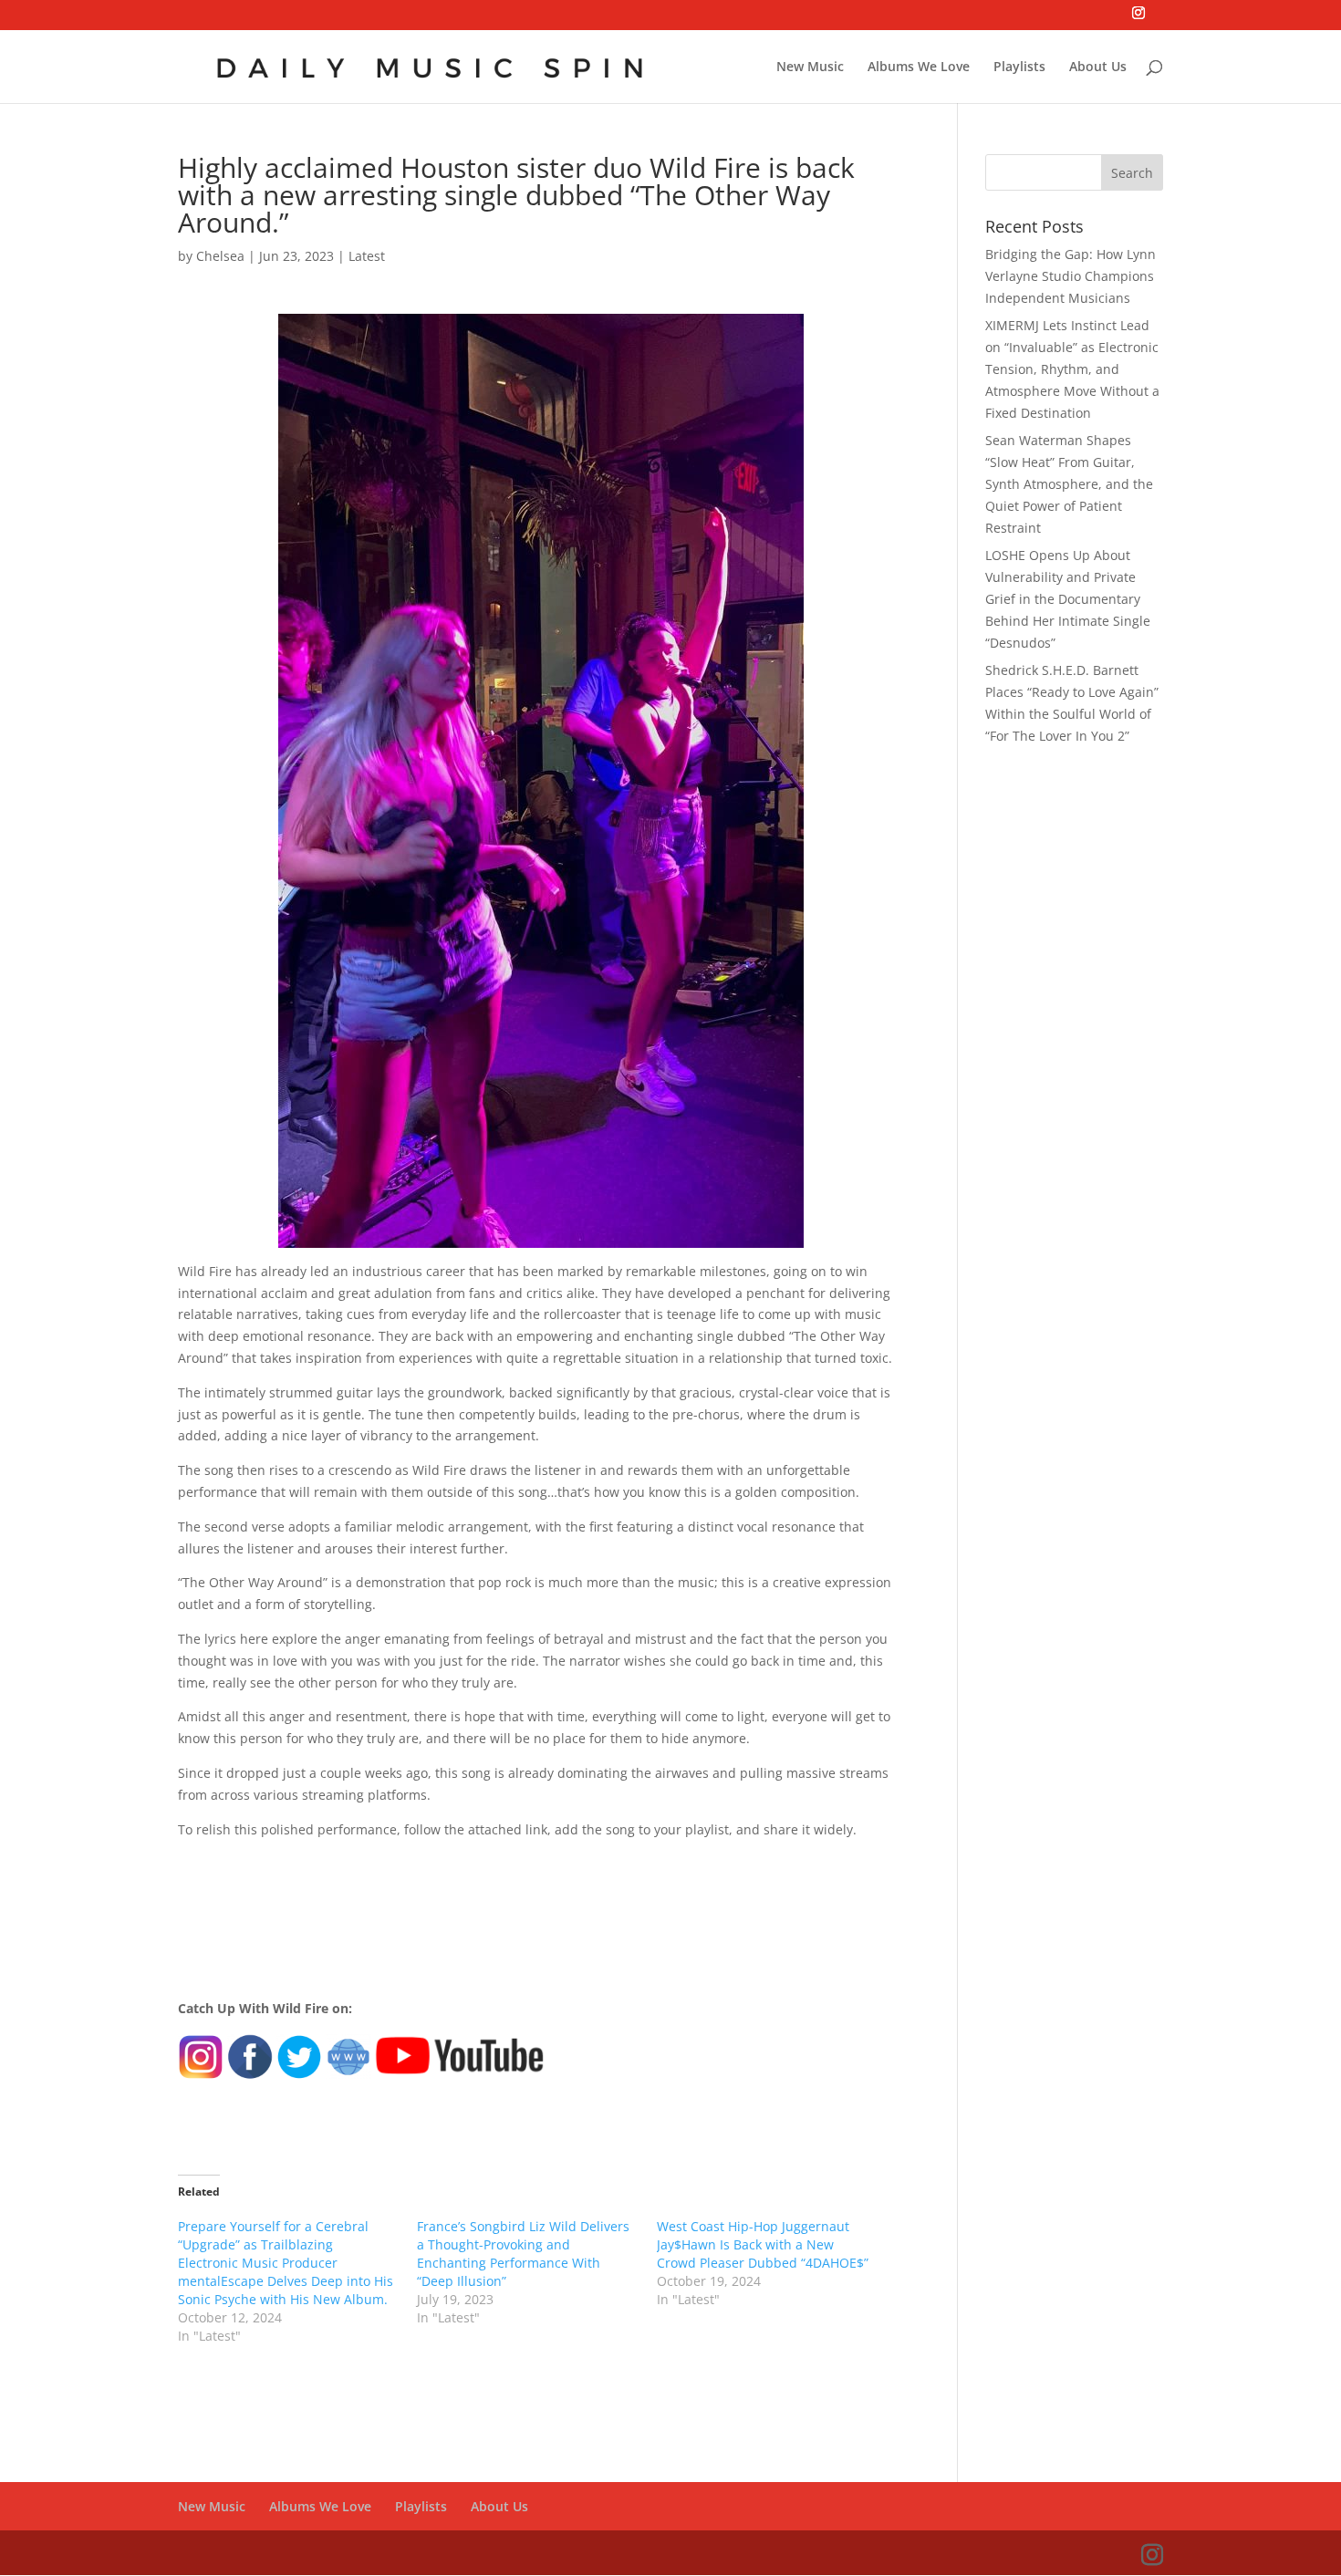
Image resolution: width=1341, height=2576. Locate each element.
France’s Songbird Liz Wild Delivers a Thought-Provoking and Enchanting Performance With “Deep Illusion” (523, 2254)
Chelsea (220, 256)
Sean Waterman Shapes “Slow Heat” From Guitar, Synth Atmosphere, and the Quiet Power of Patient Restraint (1069, 483)
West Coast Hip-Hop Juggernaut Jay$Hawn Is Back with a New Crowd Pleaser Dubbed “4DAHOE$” (763, 2244)
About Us (1098, 68)
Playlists (1019, 68)
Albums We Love (919, 68)
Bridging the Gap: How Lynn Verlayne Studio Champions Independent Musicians (1071, 276)
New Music (810, 68)
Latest (367, 256)
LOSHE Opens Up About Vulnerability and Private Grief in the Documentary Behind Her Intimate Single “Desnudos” (1068, 598)
